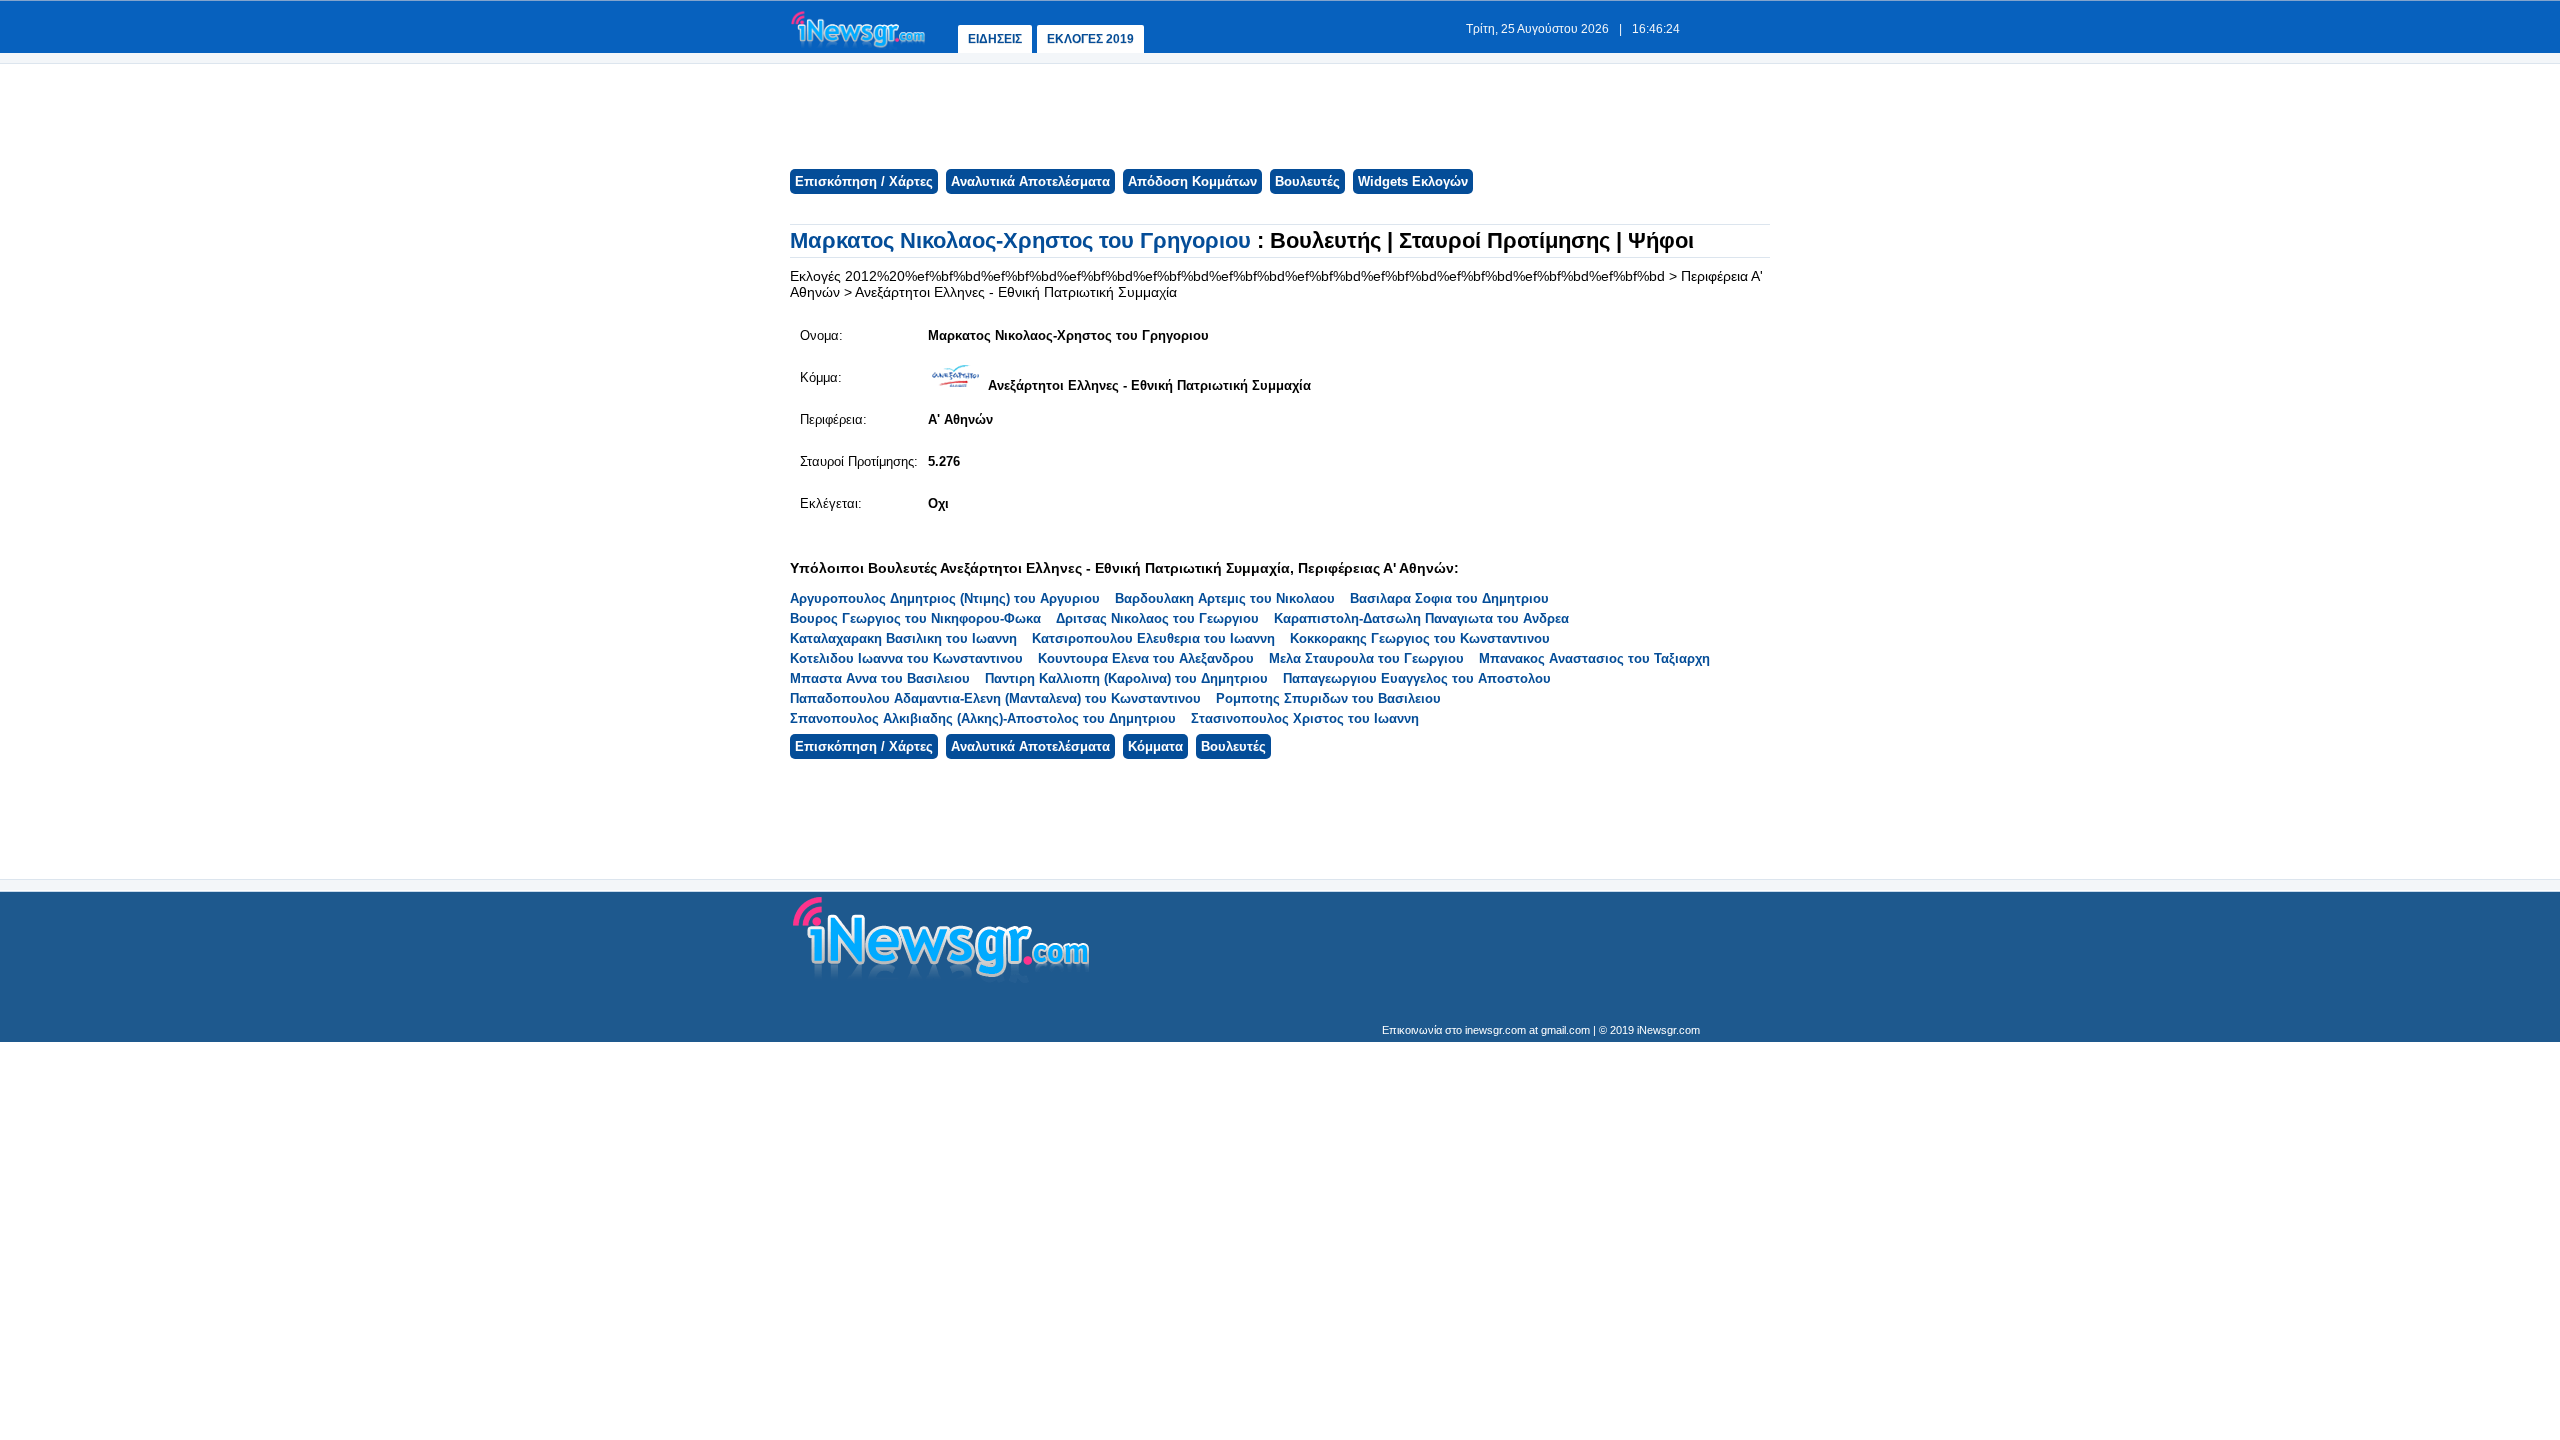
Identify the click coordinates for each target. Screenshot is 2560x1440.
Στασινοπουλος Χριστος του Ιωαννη (1305, 718)
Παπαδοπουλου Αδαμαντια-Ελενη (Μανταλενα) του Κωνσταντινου (995, 698)
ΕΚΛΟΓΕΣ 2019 (1090, 39)
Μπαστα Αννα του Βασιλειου (880, 678)
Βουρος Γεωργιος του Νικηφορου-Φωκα (915, 618)
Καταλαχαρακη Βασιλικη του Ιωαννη (903, 638)
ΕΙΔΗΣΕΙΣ (995, 39)
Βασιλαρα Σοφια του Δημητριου (1449, 598)
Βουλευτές (1307, 181)
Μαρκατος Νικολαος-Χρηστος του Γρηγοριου (1023, 240)
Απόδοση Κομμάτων (1192, 181)
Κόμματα (1155, 746)
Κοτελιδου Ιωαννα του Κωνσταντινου (906, 658)
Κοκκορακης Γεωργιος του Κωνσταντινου (1420, 638)
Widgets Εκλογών (1413, 181)
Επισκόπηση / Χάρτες (864, 181)
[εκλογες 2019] (858, 46)
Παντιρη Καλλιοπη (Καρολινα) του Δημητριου (1126, 678)
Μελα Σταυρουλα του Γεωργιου (1366, 658)
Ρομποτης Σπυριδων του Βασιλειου (1328, 698)
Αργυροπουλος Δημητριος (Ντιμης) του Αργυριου (945, 598)
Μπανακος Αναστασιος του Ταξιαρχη (1594, 658)
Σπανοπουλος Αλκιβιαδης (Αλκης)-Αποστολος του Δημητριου (983, 718)
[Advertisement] (1279, 114)
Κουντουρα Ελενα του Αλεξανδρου (1146, 658)
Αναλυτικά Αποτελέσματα (1030, 181)
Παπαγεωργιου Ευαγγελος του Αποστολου (1417, 678)
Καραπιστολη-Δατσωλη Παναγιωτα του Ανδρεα (1421, 618)
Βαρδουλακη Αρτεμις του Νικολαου (1225, 598)
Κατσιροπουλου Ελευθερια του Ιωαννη (1153, 638)
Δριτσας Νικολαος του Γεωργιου (1157, 618)
